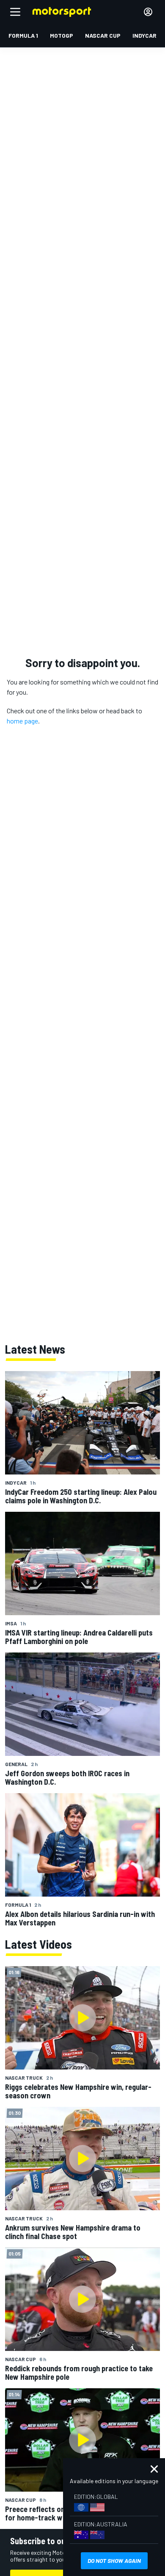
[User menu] (148, 12)
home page (22, 721)
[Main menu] (15, 12)
